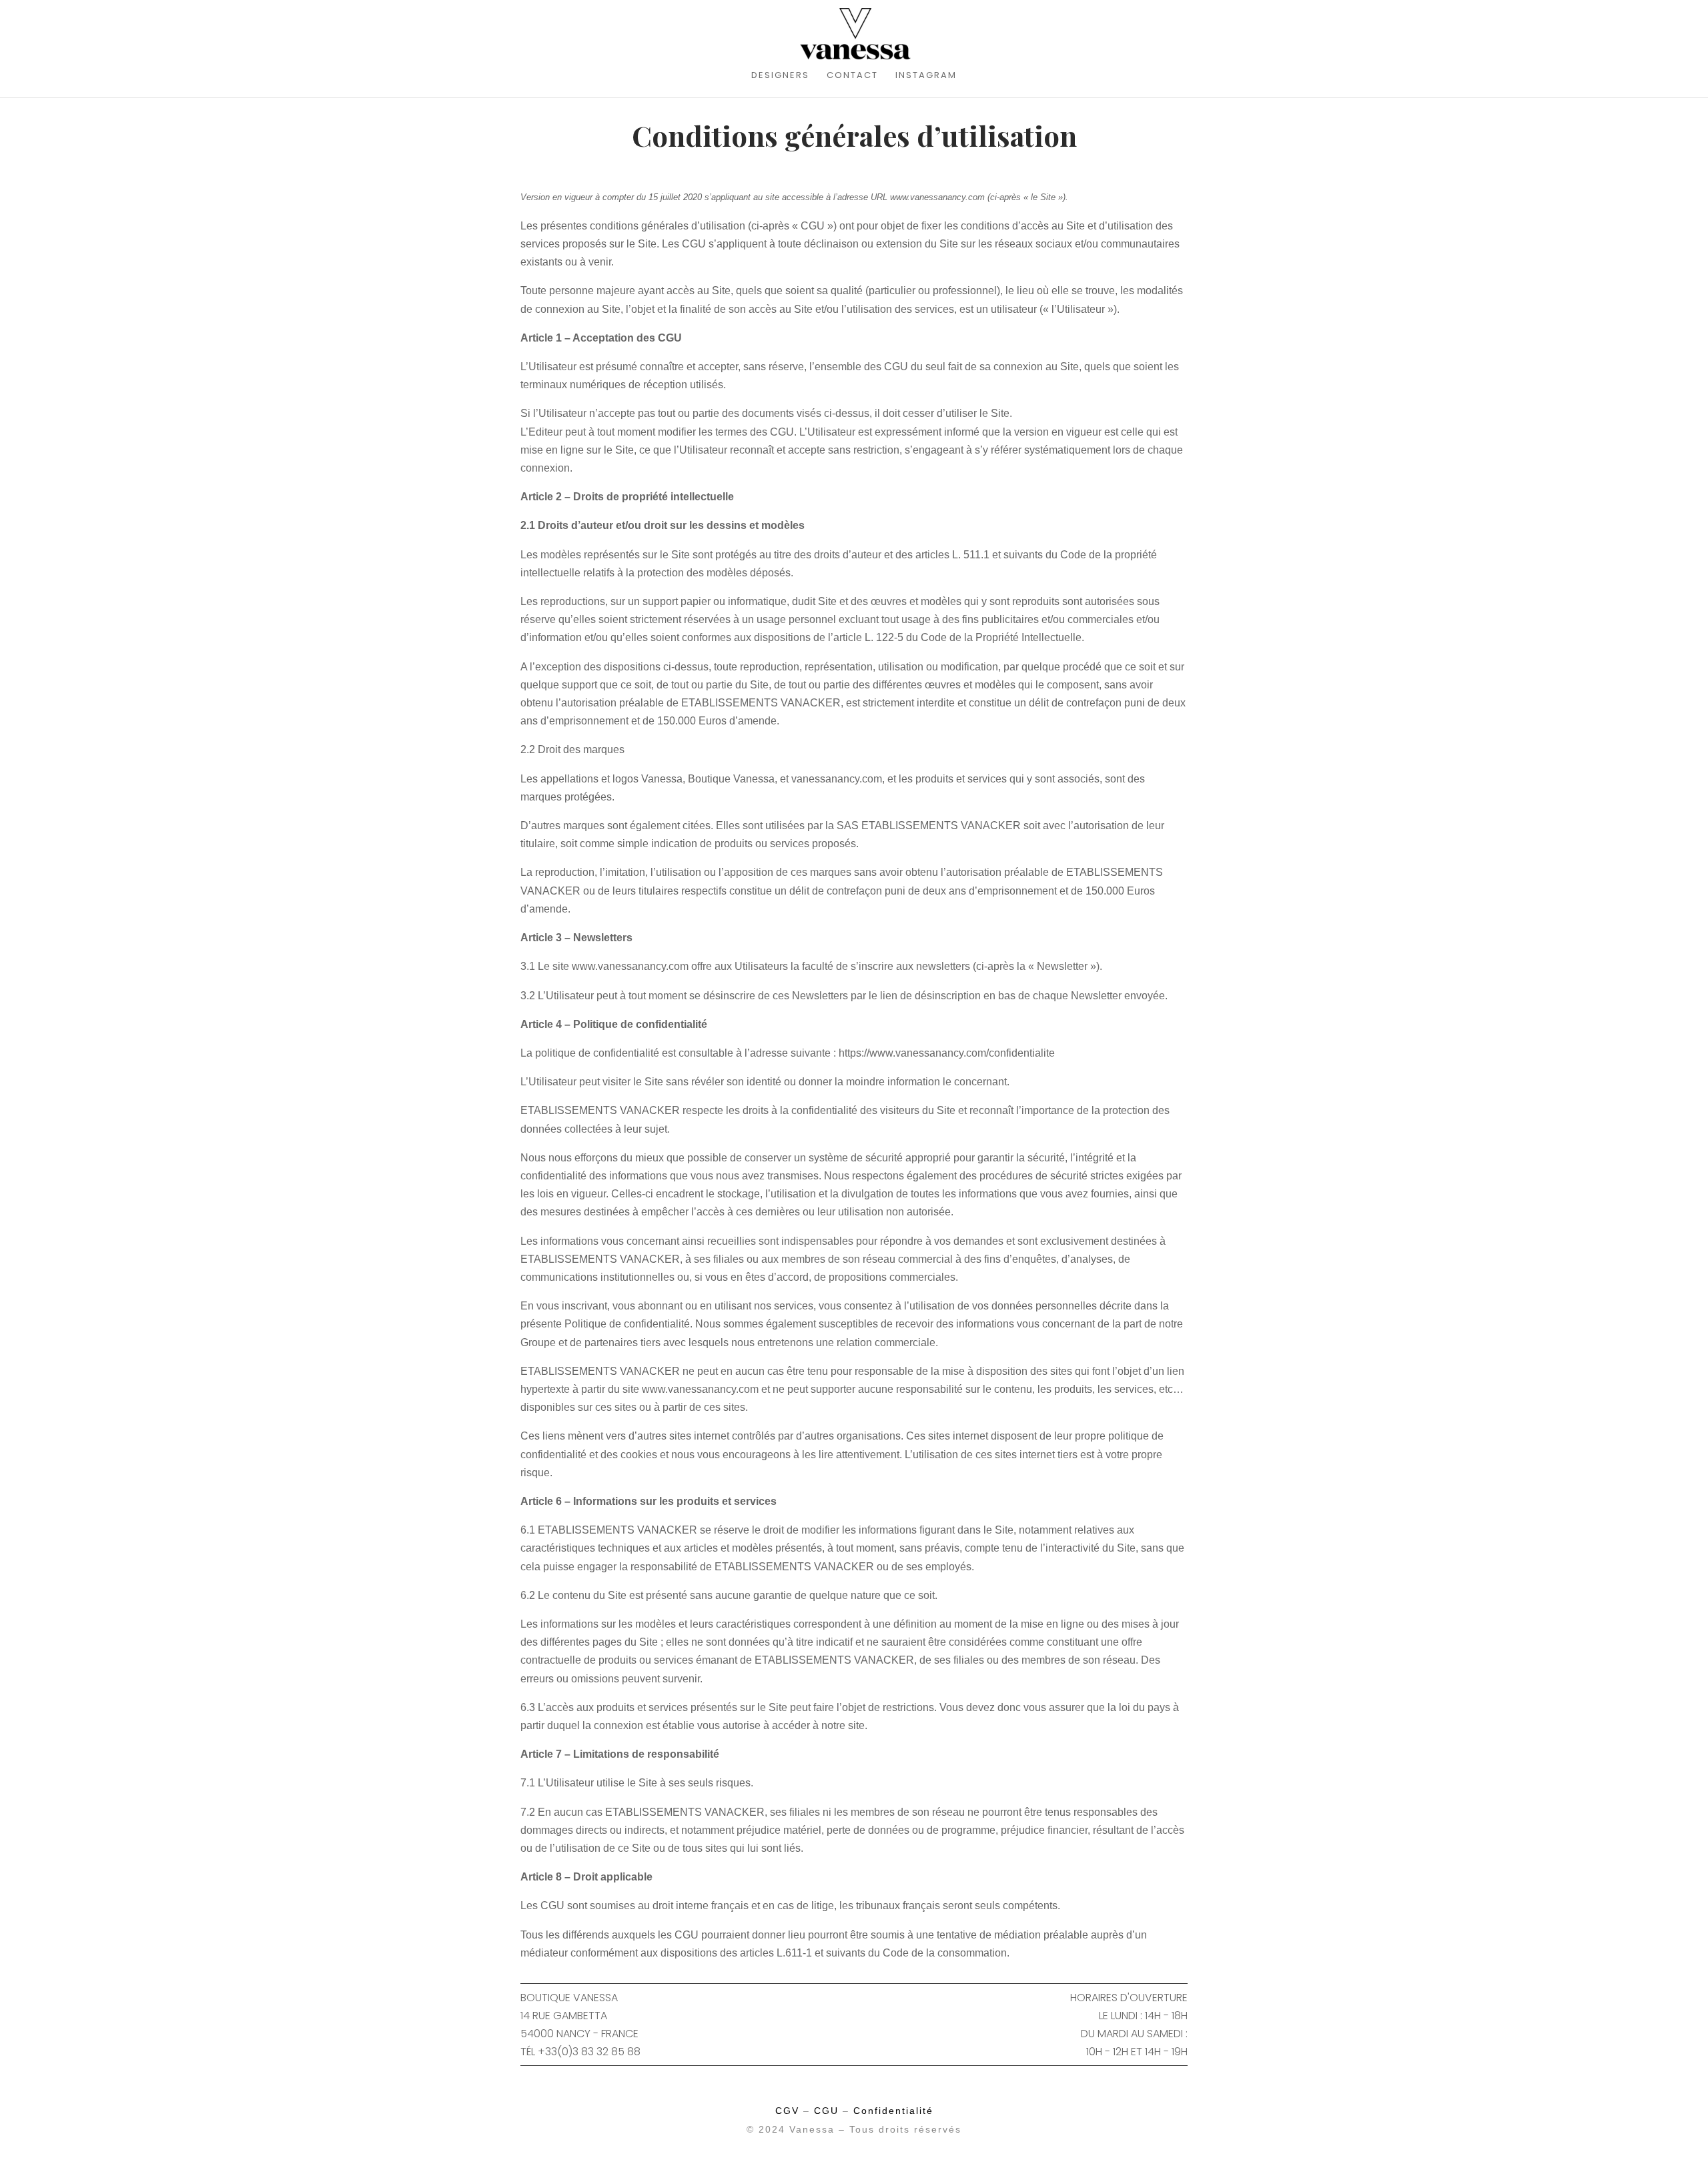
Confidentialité (893, 2111)
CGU (826, 2111)
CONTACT (852, 76)
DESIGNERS (780, 76)
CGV (787, 2111)
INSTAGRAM (926, 76)
